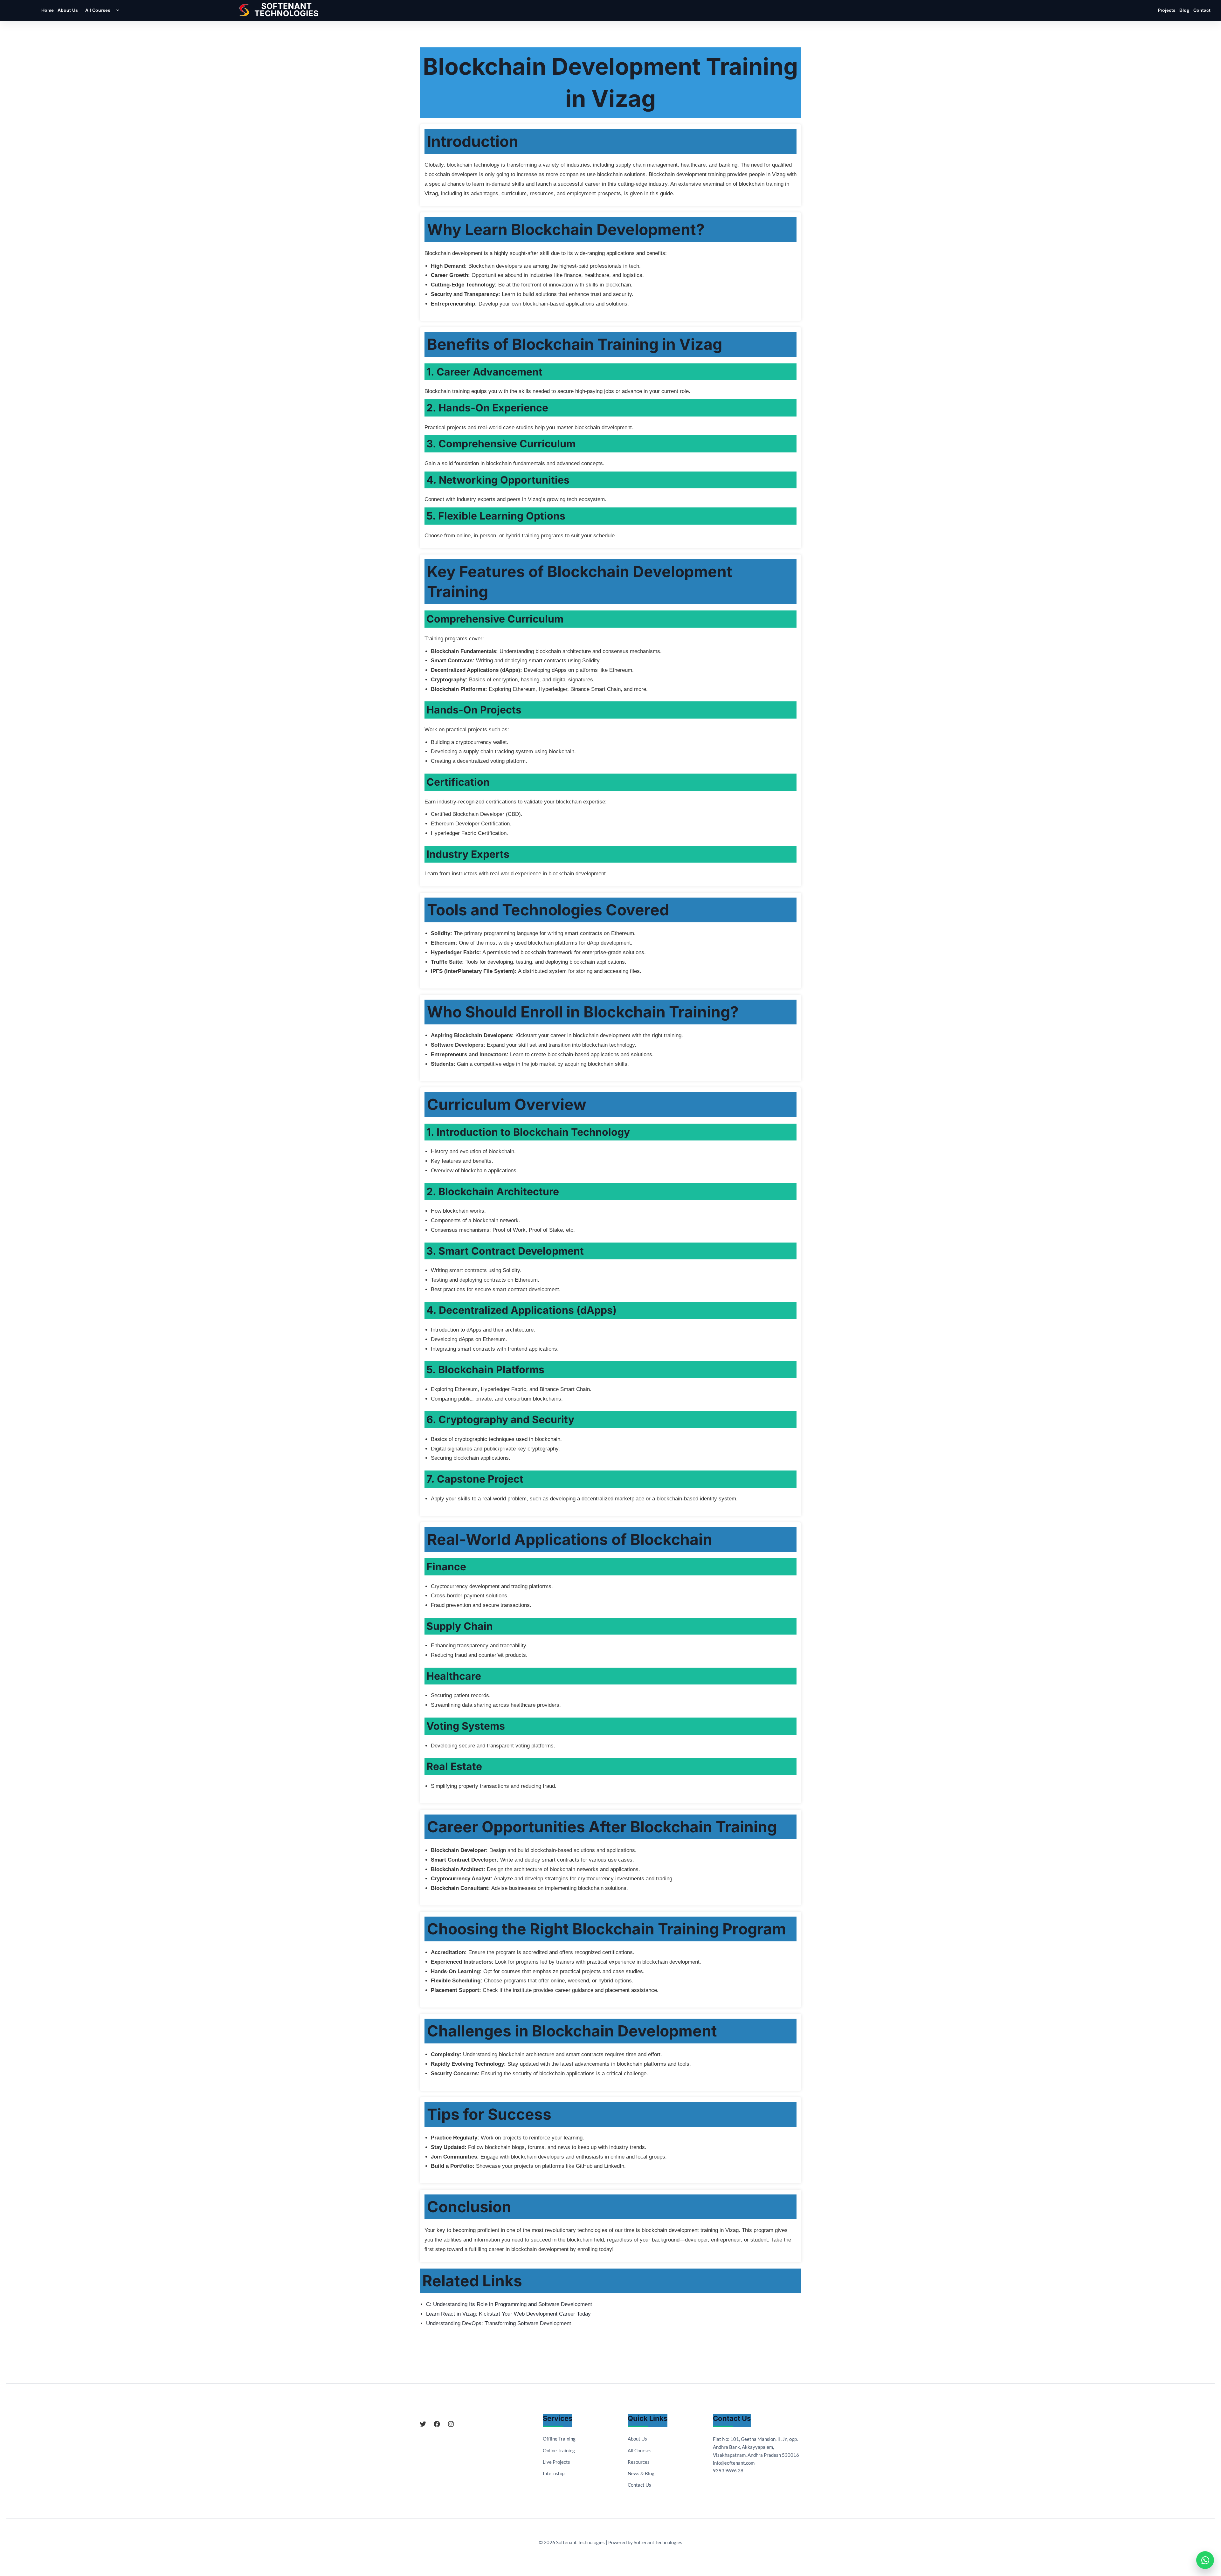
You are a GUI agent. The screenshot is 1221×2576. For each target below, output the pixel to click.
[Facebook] (437, 2424)
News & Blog (641, 2473)
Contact (1202, 10)
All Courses (98, 10)
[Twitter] (423, 2424)
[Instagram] (451, 2424)
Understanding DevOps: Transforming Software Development (499, 2323)
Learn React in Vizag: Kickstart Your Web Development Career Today (508, 2314)
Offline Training (559, 2439)
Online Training (559, 2450)
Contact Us (639, 2485)
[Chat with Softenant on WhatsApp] (1205, 2560)
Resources (639, 2462)
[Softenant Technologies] (286, 10)
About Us (68, 10)
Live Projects (556, 2462)
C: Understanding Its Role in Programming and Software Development (509, 2304)
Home (48, 10)
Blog (1184, 10)
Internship (554, 2473)
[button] (116, 10)
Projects (1167, 10)
